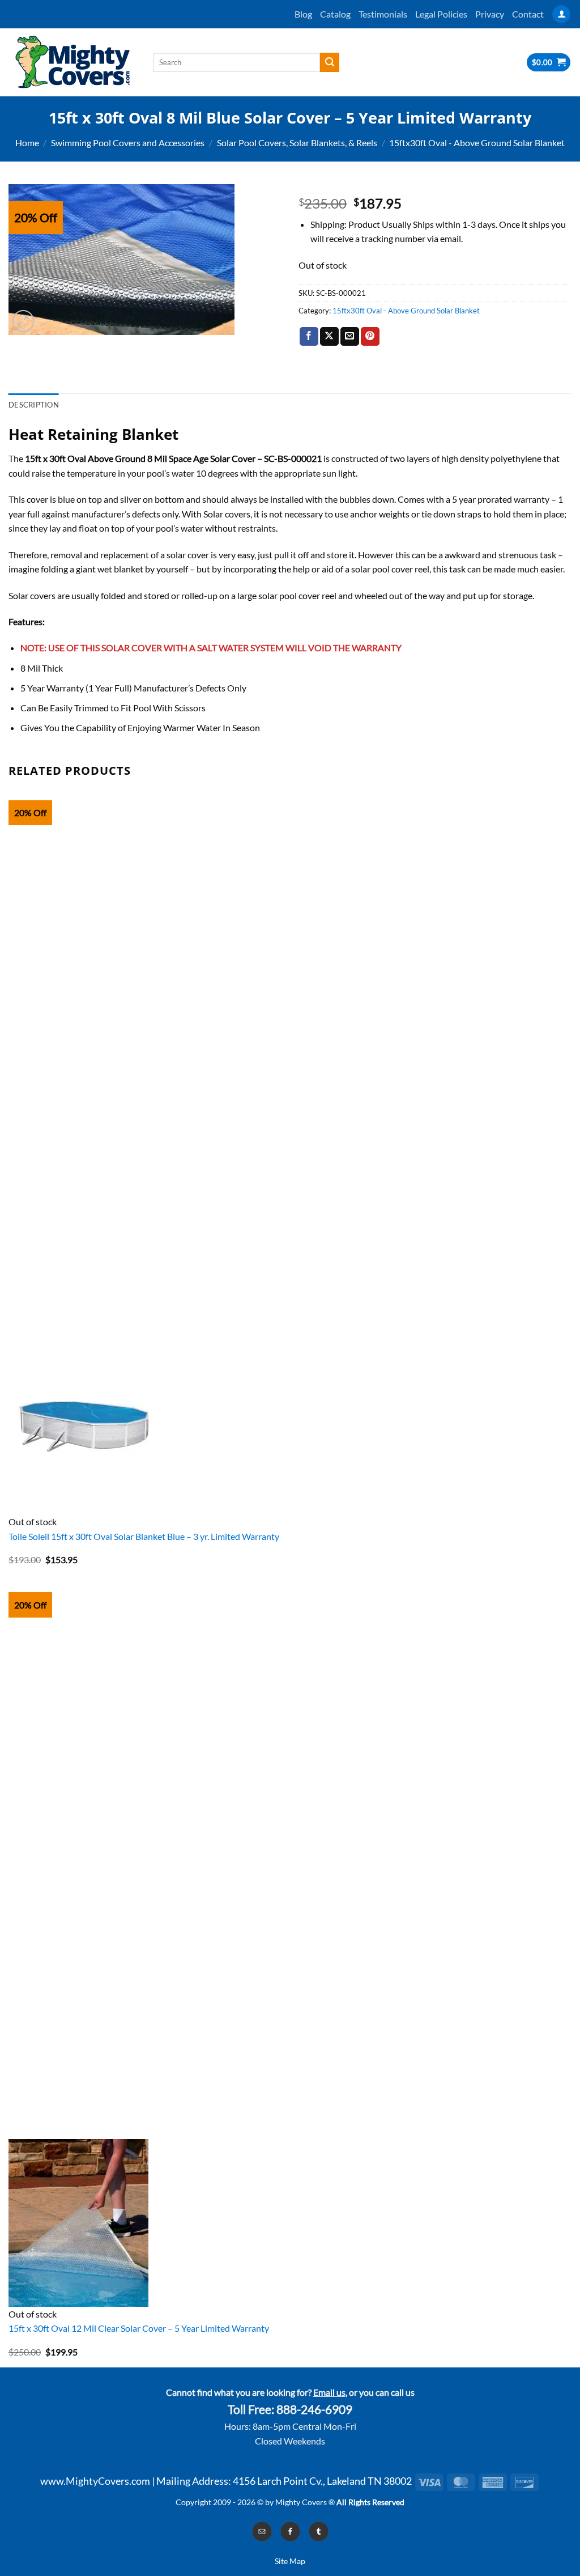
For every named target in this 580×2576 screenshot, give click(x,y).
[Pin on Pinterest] (370, 337)
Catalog (335, 14)
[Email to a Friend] (350, 337)
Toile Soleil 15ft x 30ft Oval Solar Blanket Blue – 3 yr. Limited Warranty (144, 1536)
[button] (561, 14)
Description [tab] (34, 405)
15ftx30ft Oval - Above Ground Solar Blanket (477, 143)
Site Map (290, 2561)
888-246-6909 (314, 2409)
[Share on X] (329, 337)
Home (27, 143)
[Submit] (330, 62)
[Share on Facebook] (309, 337)
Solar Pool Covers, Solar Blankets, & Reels (297, 143)
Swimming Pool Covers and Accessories (128, 143)
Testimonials (383, 14)
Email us (329, 2392)
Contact (528, 14)
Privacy (490, 14)
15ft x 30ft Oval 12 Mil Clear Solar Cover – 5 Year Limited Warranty (139, 2328)
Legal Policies (441, 14)
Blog (303, 14)
